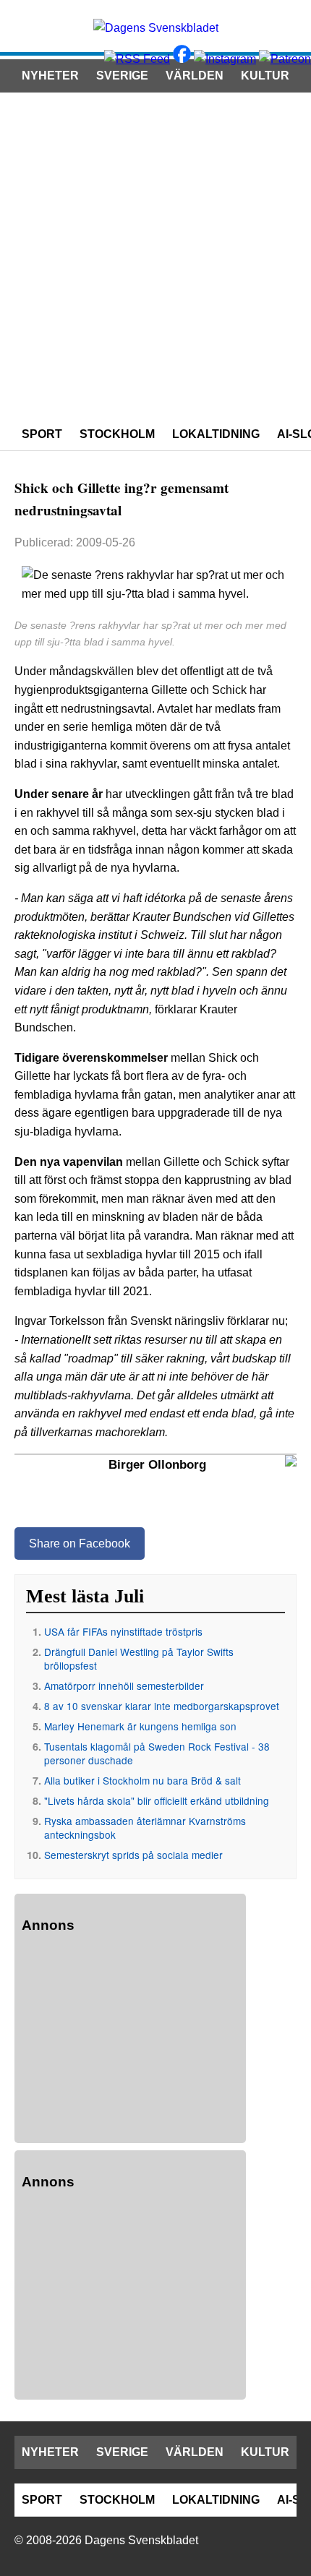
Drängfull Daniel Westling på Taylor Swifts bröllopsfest (139, 1658)
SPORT (42, 434)
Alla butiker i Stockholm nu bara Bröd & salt (142, 1780)
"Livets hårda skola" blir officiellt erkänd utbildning (157, 1800)
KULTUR (265, 76)
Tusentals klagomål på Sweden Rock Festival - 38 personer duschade (157, 1753)
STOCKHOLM (117, 434)
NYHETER (50, 76)
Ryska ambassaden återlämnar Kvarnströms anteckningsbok (145, 1828)
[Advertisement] (155, 255)
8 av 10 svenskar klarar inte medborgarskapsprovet (162, 1706)
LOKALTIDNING (216, 434)
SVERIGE (122, 76)
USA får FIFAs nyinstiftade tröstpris (123, 1631)
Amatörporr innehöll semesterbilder (124, 1686)
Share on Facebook (80, 1544)
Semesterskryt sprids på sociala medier (133, 1855)
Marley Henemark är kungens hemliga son (140, 1726)
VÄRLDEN (195, 76)
